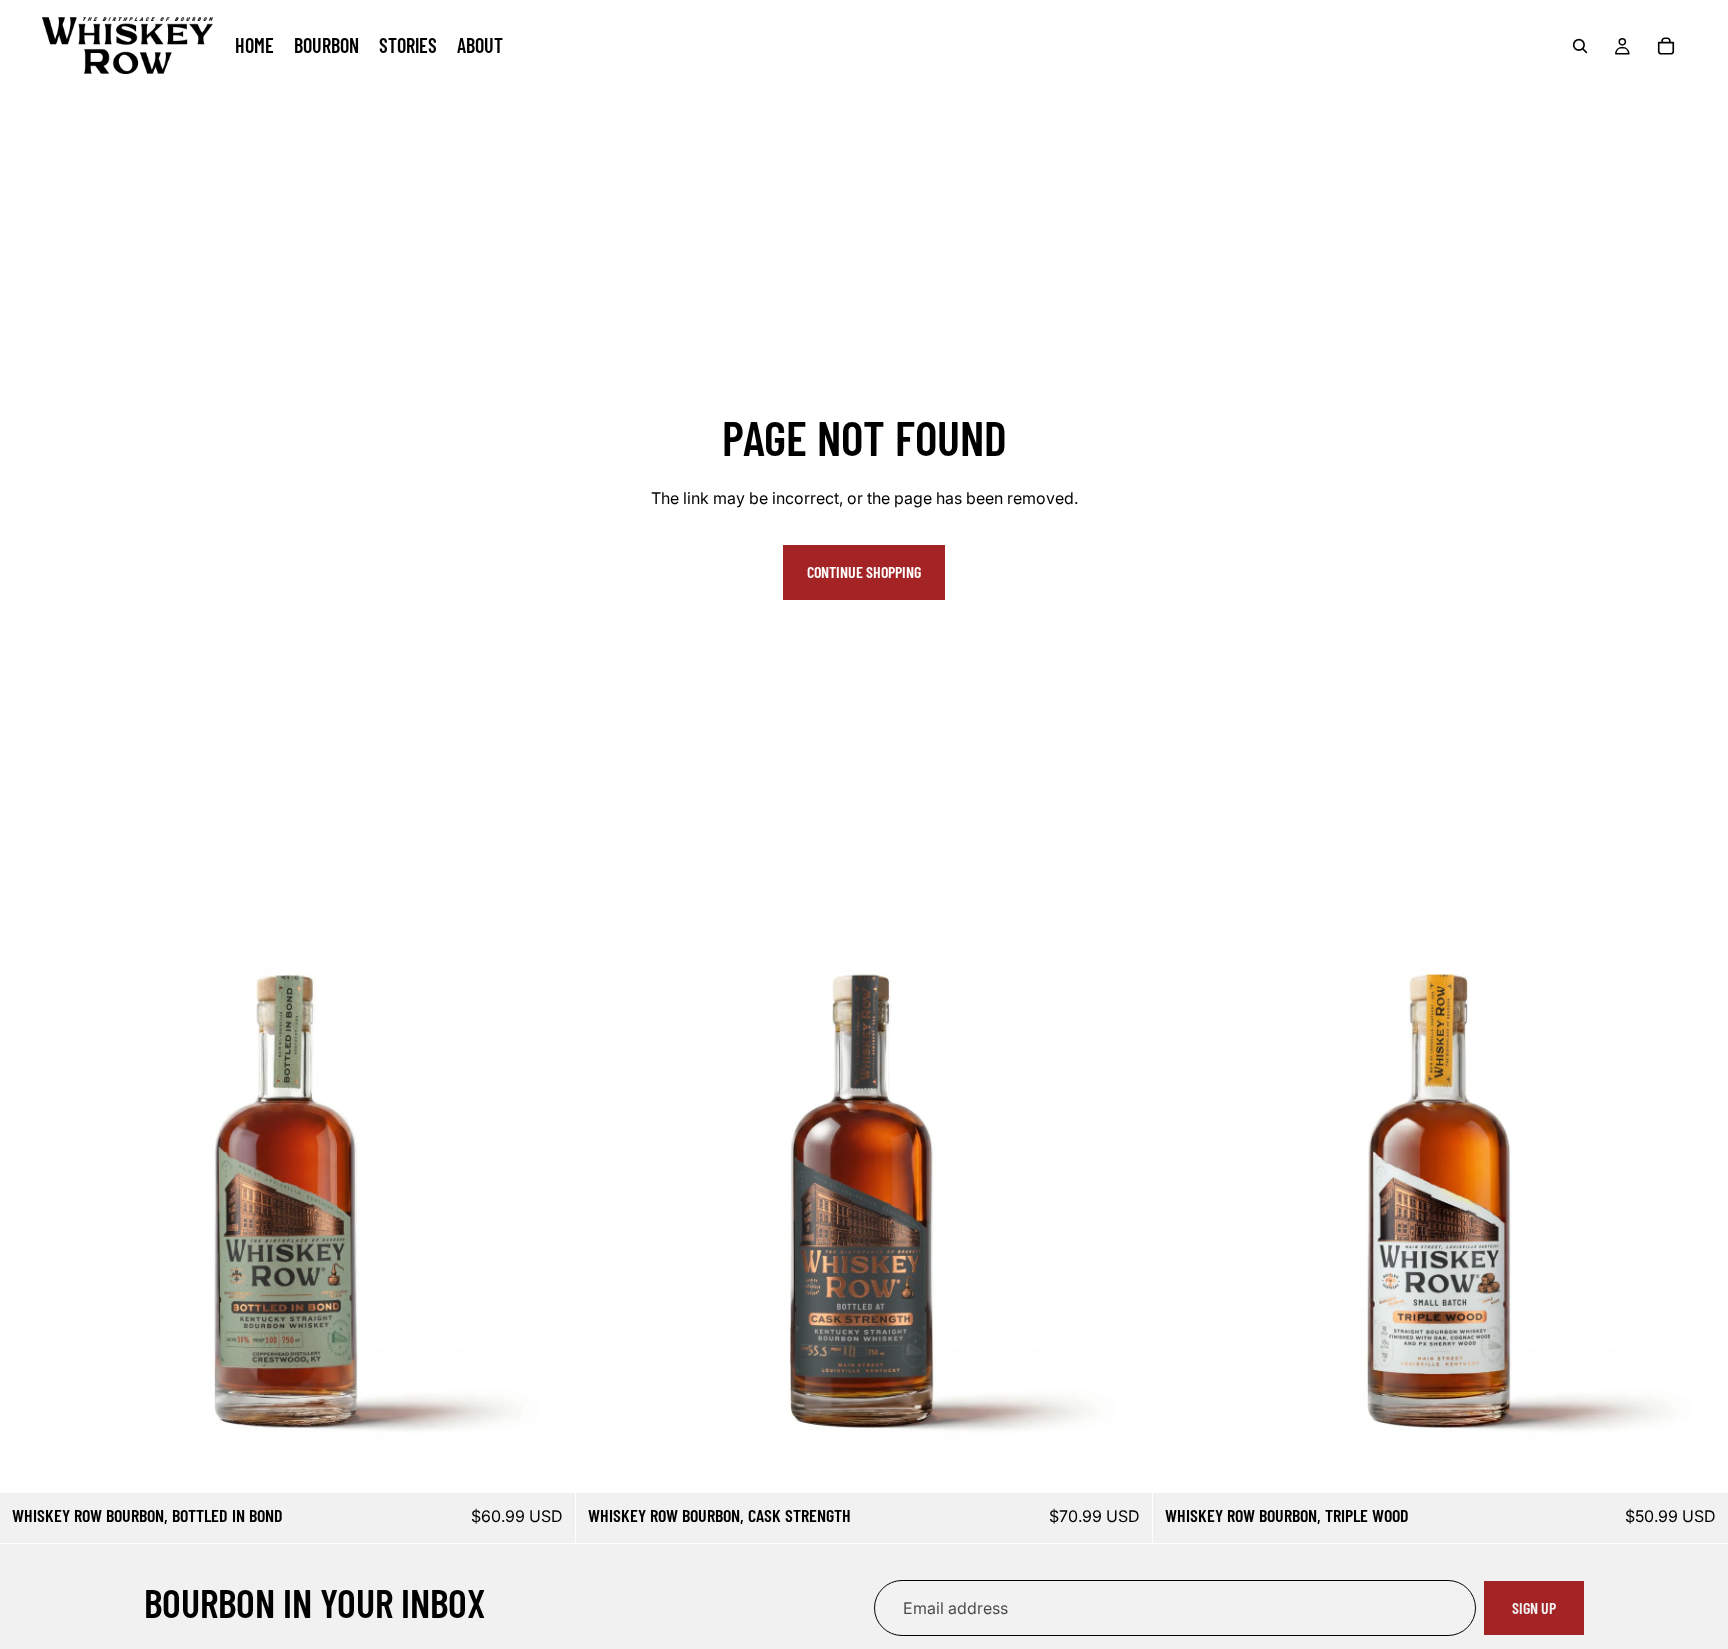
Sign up (1534, 1607)
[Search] (1580, 46)
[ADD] (545, 1462)
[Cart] (1666, 46)
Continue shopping (864, 571)
